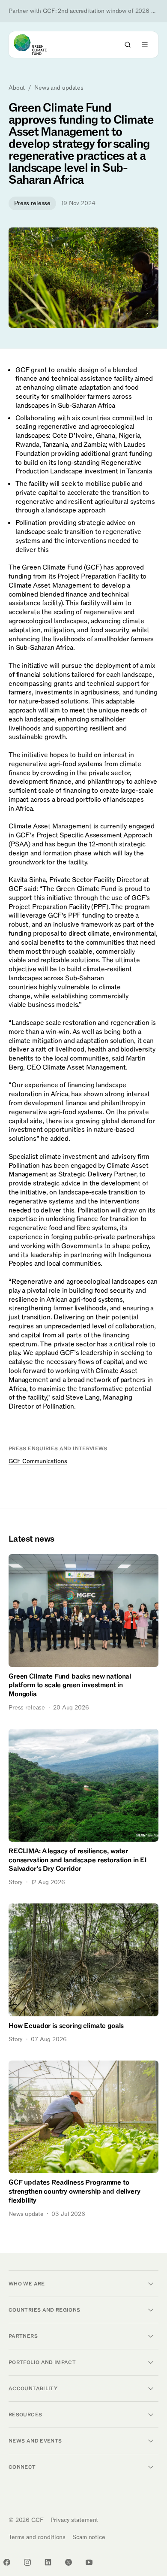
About (17, 88)
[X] (69, 2562)
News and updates (59, 88)
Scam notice (89, 2537)
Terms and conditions (37, 2537)
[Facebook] (7, 2562)
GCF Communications (38, 1461)
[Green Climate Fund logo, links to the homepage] (38, 45)
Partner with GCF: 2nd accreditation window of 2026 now (83, 11)
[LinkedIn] (48, 2562)
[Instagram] (27, 2562)
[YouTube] (89, 2562)
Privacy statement (75, 2520)
